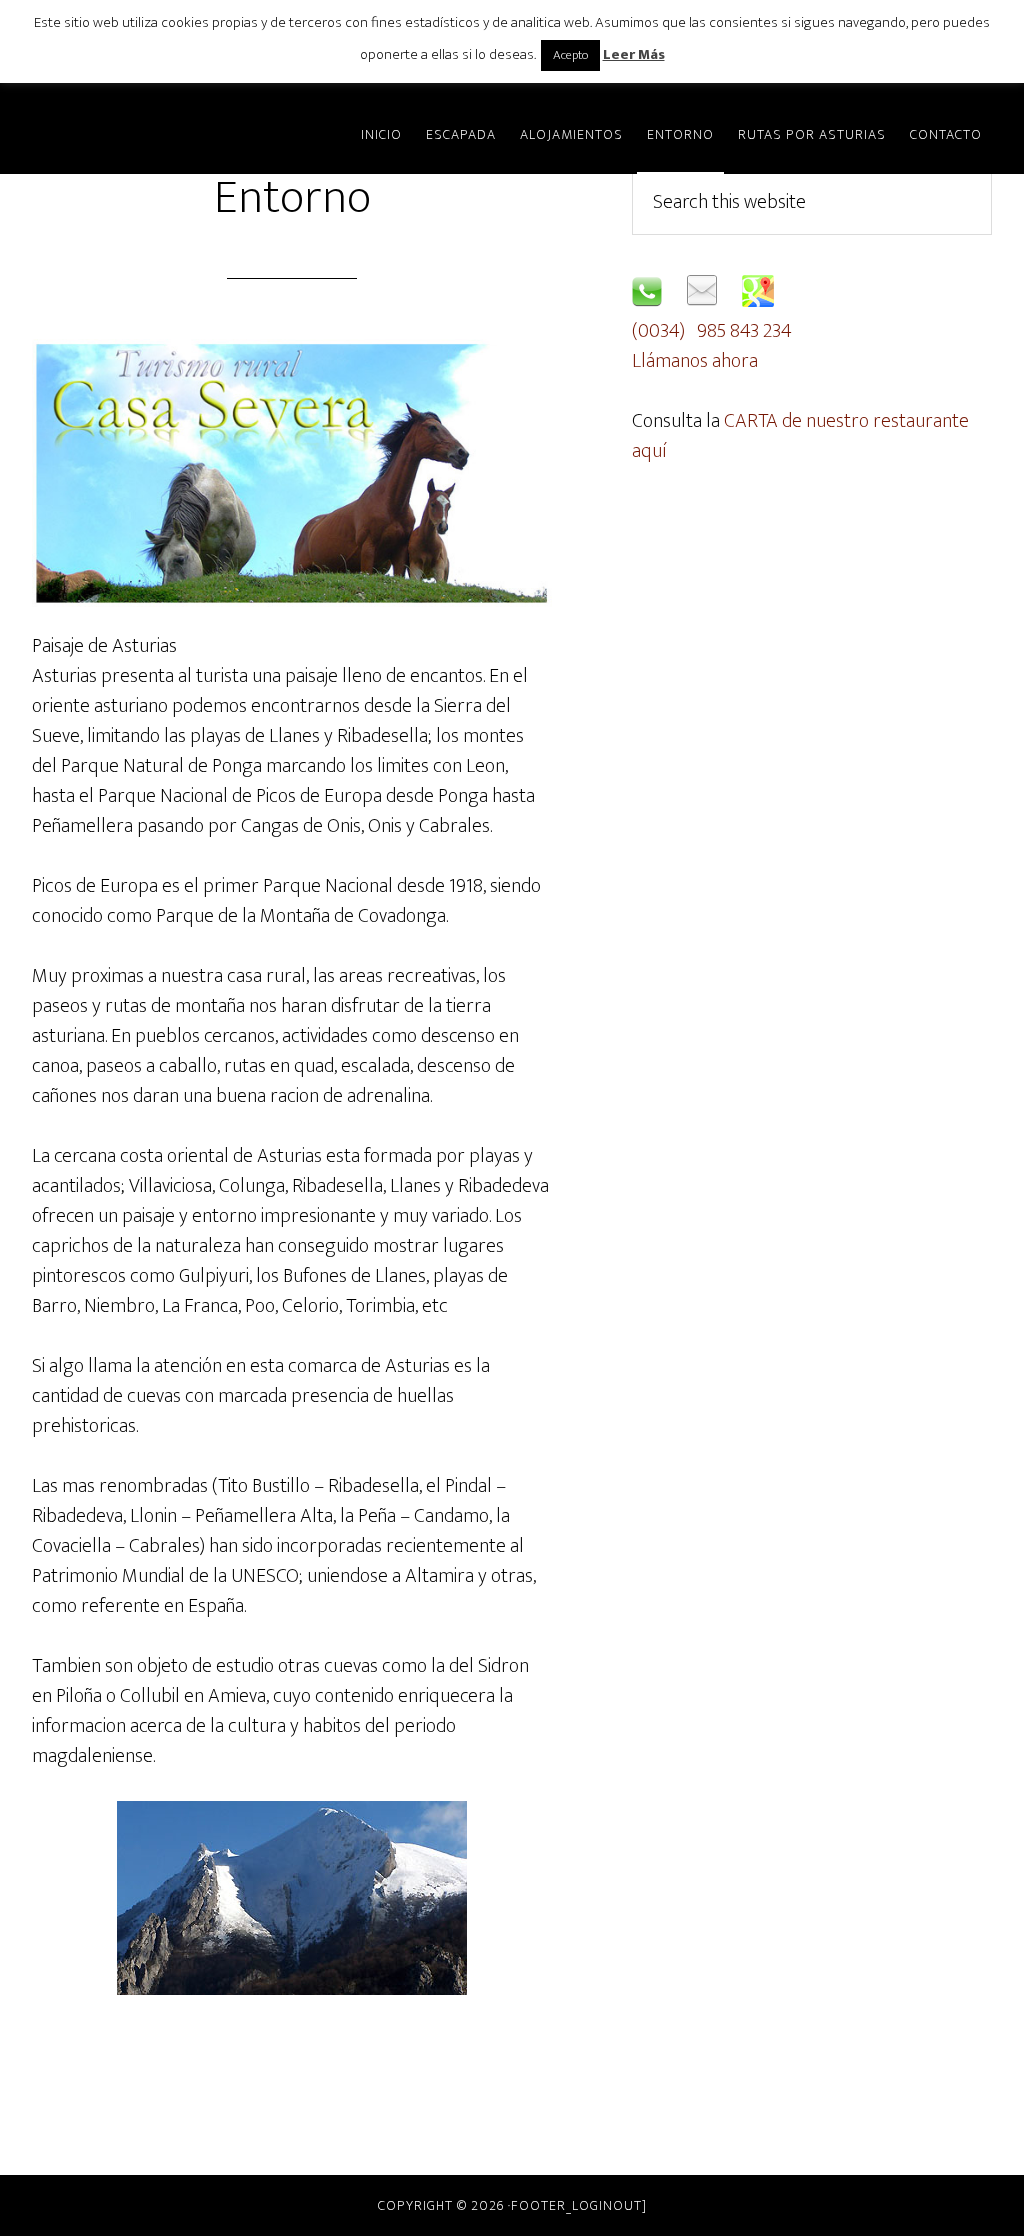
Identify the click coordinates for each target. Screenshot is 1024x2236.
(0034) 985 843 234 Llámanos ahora (712, 346)
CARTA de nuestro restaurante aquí (800, 436)
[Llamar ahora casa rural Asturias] (647, 301)
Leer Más (634, 54)
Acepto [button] (570, 55)
